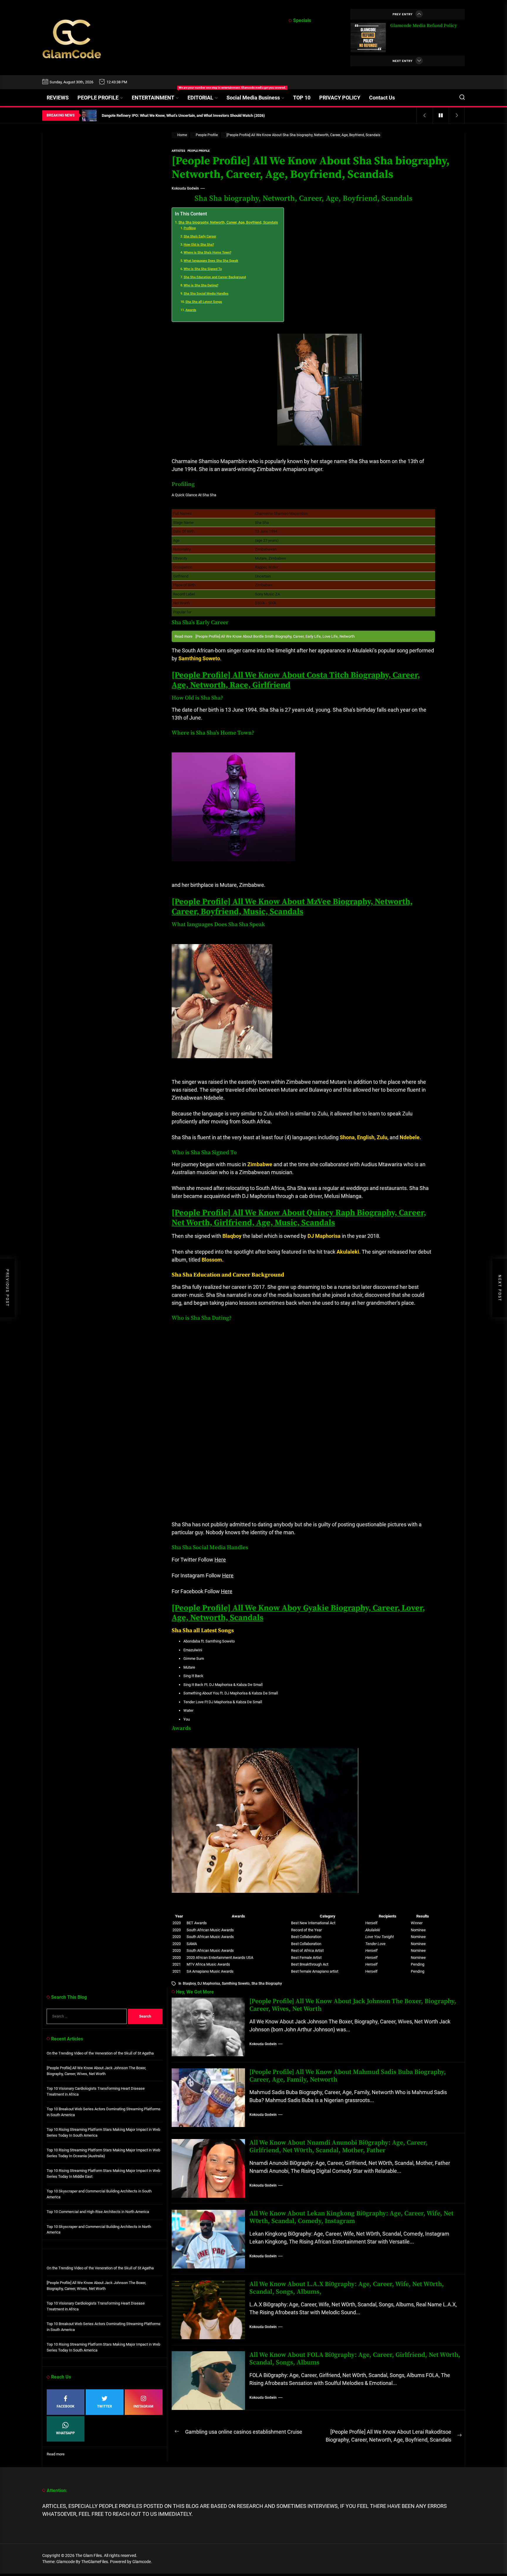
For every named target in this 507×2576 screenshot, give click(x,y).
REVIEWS (58, 98)
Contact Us (382, 98)
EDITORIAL (200, 98)
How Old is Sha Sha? (199, 245)
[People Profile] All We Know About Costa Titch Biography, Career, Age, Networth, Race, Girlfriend (296, 680)
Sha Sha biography (267, 1984)
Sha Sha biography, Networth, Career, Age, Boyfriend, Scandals (228, 222)
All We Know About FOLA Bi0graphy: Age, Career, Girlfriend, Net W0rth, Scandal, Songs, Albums (355, 2359)
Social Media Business (253, 98)
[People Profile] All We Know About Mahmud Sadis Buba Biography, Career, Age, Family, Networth (348, 2076)
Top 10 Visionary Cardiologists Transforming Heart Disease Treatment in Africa (96, 2091)
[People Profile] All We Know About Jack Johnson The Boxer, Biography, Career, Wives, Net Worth (353, 2005)
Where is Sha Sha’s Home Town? (207, 253)
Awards (191, 310)
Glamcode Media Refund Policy (424, 26)
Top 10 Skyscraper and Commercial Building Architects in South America (99, 2194)
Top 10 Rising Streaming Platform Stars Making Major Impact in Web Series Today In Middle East (103, 2174)
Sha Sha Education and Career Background (215, 277)
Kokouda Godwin (185, 188)
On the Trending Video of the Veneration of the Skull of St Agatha (100, 2053)
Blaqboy (189, 1984)
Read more (56, 2454)
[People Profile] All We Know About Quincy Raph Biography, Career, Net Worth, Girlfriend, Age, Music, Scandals (299, 1218)
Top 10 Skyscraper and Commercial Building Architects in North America (99, 2230)
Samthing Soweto (236, 1984)
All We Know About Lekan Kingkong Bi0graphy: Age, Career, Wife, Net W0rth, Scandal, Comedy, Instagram (351, 2217)
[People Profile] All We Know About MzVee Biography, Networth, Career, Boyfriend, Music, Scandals (292, 907)
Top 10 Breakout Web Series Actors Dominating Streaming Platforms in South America (104, 2112)
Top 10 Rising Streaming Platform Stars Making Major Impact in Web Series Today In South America (103, 2132)
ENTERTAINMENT (157, 95)
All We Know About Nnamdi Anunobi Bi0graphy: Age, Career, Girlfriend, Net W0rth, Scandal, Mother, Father (339, 2147)
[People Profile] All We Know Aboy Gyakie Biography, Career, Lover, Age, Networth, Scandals (298, 1613)
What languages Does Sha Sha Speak (211, 261)
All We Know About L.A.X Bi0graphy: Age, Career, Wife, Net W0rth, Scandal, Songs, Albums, (347, 2288)
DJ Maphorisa (209, 1984)
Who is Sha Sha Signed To (203, 269)
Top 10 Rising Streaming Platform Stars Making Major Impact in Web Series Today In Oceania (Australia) (103, 2153)
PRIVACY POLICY (340, 98)
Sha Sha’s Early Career (200, 236)
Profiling (190, 228)
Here (220, 1560)
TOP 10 (302, 98)
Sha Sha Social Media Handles (206, 294)
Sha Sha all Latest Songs (204, 302)
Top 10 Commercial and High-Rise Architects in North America (98, 2212)
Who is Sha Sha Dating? (201, 285)
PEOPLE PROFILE (98, 98)
